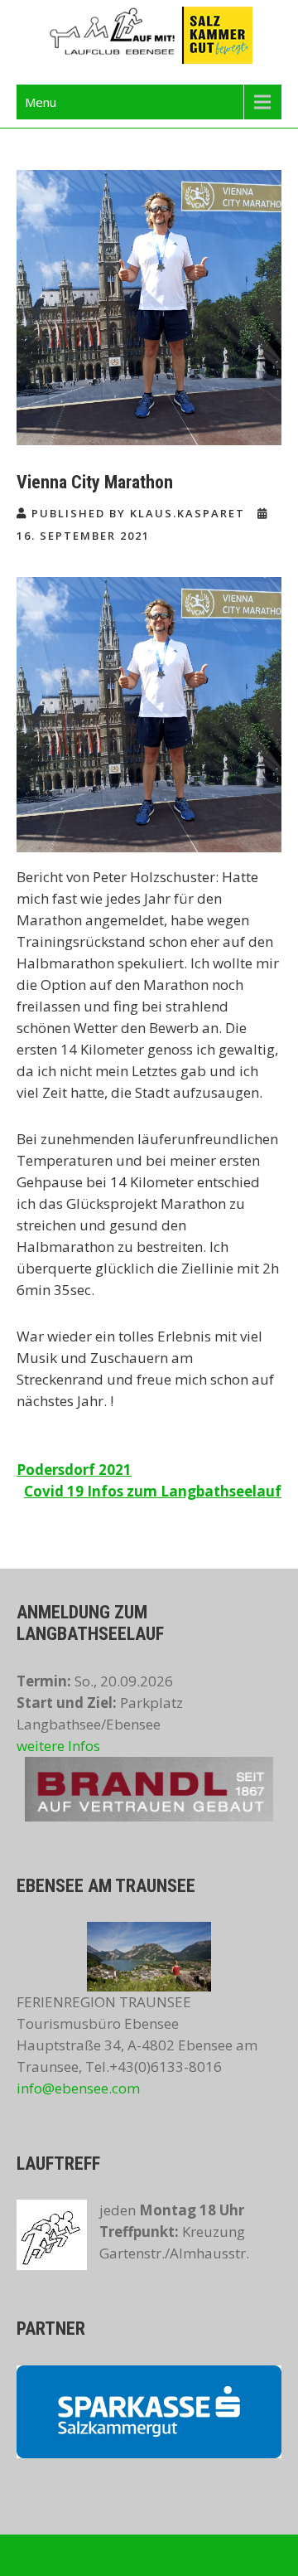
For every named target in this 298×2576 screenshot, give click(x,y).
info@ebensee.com (78, 2088)
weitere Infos (58, 1746)
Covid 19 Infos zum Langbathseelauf (153, 1491)
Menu (41, 102)
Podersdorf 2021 (74, 1470)
